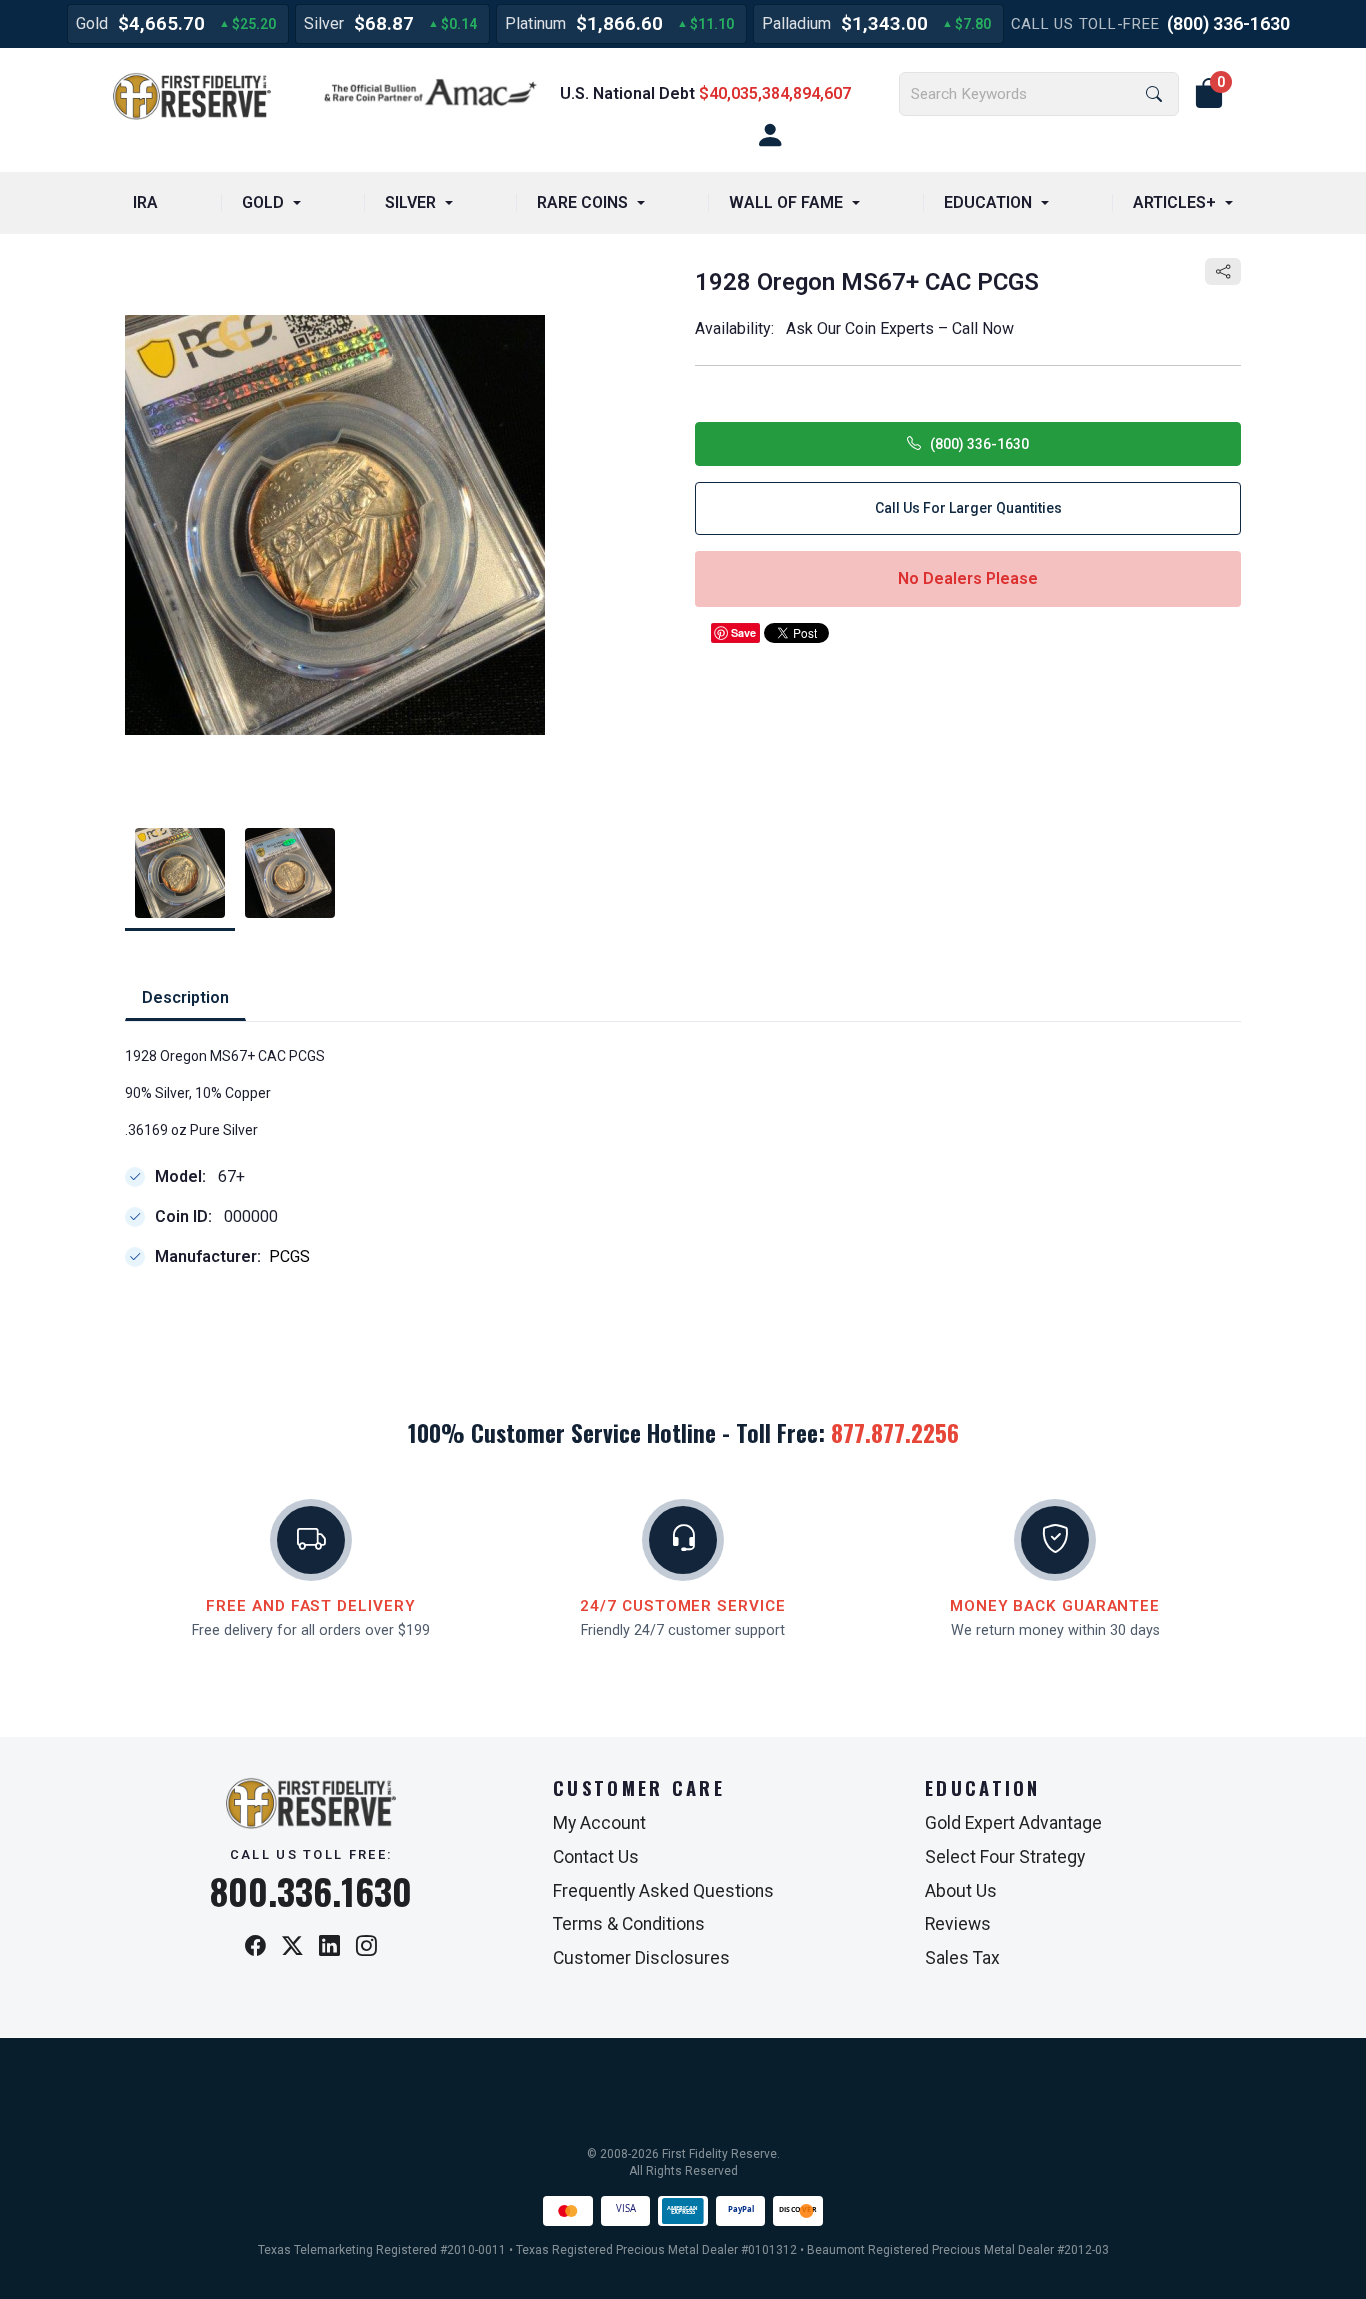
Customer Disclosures (641, 1958)
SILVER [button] (410, 202)
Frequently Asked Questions (663, 1891)
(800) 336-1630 (1228, 23)
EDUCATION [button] (988, 202)
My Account (599, 1823)
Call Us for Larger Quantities (968, 508)
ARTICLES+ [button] (1174, 202)
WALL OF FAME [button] (786, 202)
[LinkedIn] (329, 1947)
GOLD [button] (263, 202)
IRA (145, 202)
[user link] (770, 136)
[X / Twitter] (292, 1947)
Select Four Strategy (1005, 1857)
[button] (1209, 94)
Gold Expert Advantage (1013, 1823)
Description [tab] (185, 997)
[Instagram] (366, 1947)
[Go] (1154, 94)
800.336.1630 (311, 1891)
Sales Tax (962, 1958)
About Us (961, 1891)
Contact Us (596, 1857)
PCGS (289, 1256)
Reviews (958, 1924)
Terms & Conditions (629, 1924)
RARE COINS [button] (582, 202)
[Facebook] (255, 1947)
